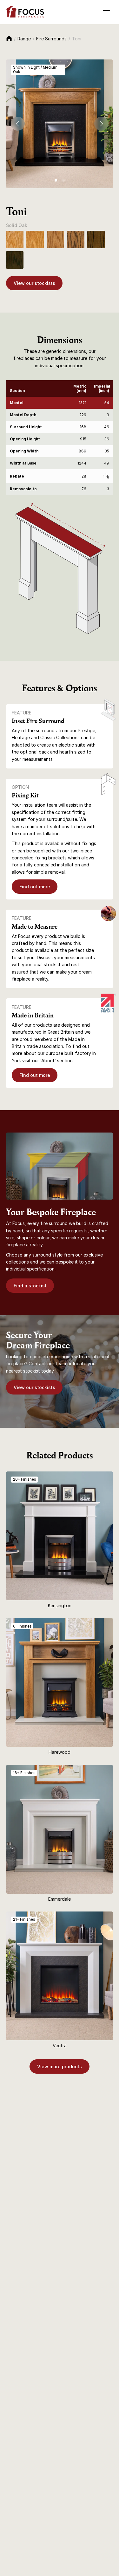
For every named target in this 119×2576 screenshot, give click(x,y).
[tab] (56, 180)
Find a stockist (30, 1286)
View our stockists (34, 283)
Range (24, 39)
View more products (60, 2066)
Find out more (35, 887)
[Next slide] (101, 124)
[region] (60, 438)
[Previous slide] (18, 124)
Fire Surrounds (51, 39)
